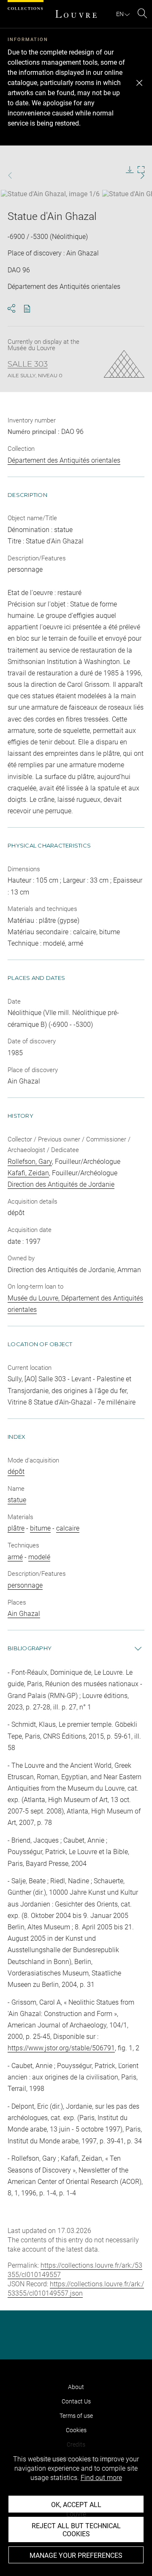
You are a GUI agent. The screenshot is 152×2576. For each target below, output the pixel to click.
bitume (40, 1528)
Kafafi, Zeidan (28, 1173)
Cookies (76, 2430)
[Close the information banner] (139, 83)
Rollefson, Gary (30, 1162)
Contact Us (76, 2401)
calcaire (68, 1528)
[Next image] (138, 176)
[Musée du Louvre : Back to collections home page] (76, 14)
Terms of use (76, 2416)
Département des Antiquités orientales (64, 460)
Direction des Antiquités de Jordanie (61, 1184)
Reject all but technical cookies (76, 2530)
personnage (25, 1585)
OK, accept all (76, 2505)
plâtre (16, 1528)
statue (17, 1500)
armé (15, 1557)
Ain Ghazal (24, 1614)
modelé (39, 1557)
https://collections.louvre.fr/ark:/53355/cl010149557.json (76, 2289)
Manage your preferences (76, 2555)
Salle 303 (28, 364)
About (76, 2387)
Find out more (101, 2478)
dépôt (16, 1472)
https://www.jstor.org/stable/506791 (61, 2048)
